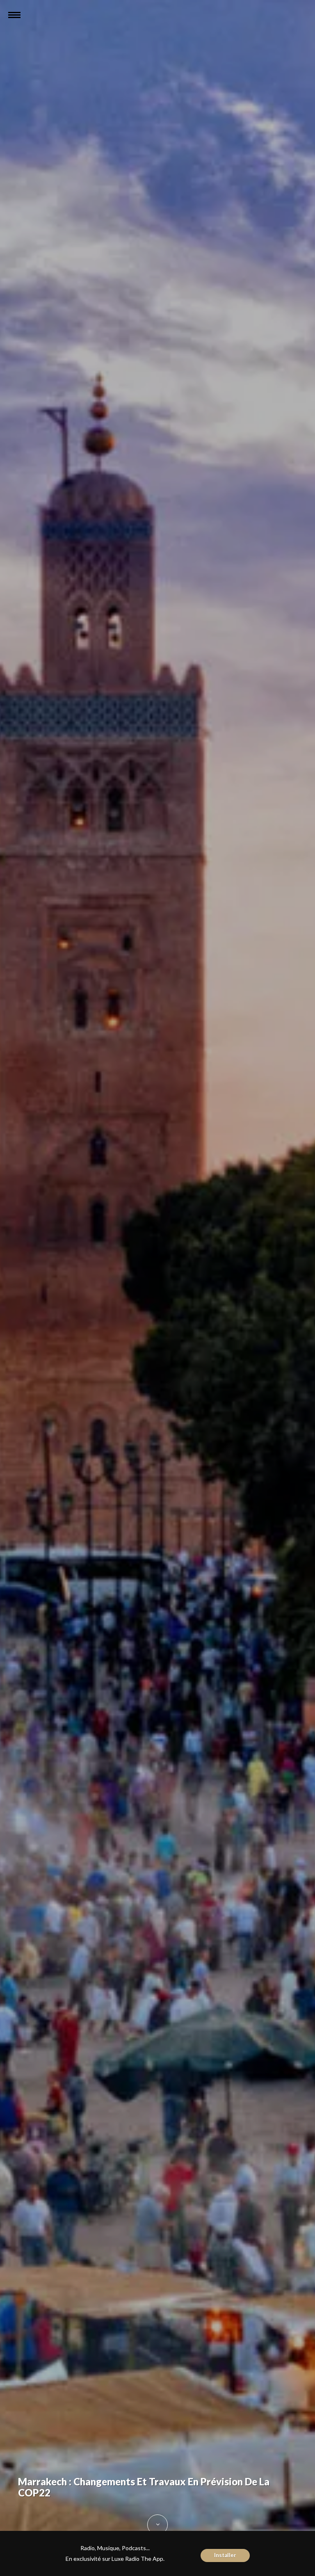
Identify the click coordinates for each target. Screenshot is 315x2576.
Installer (225, 2555)
